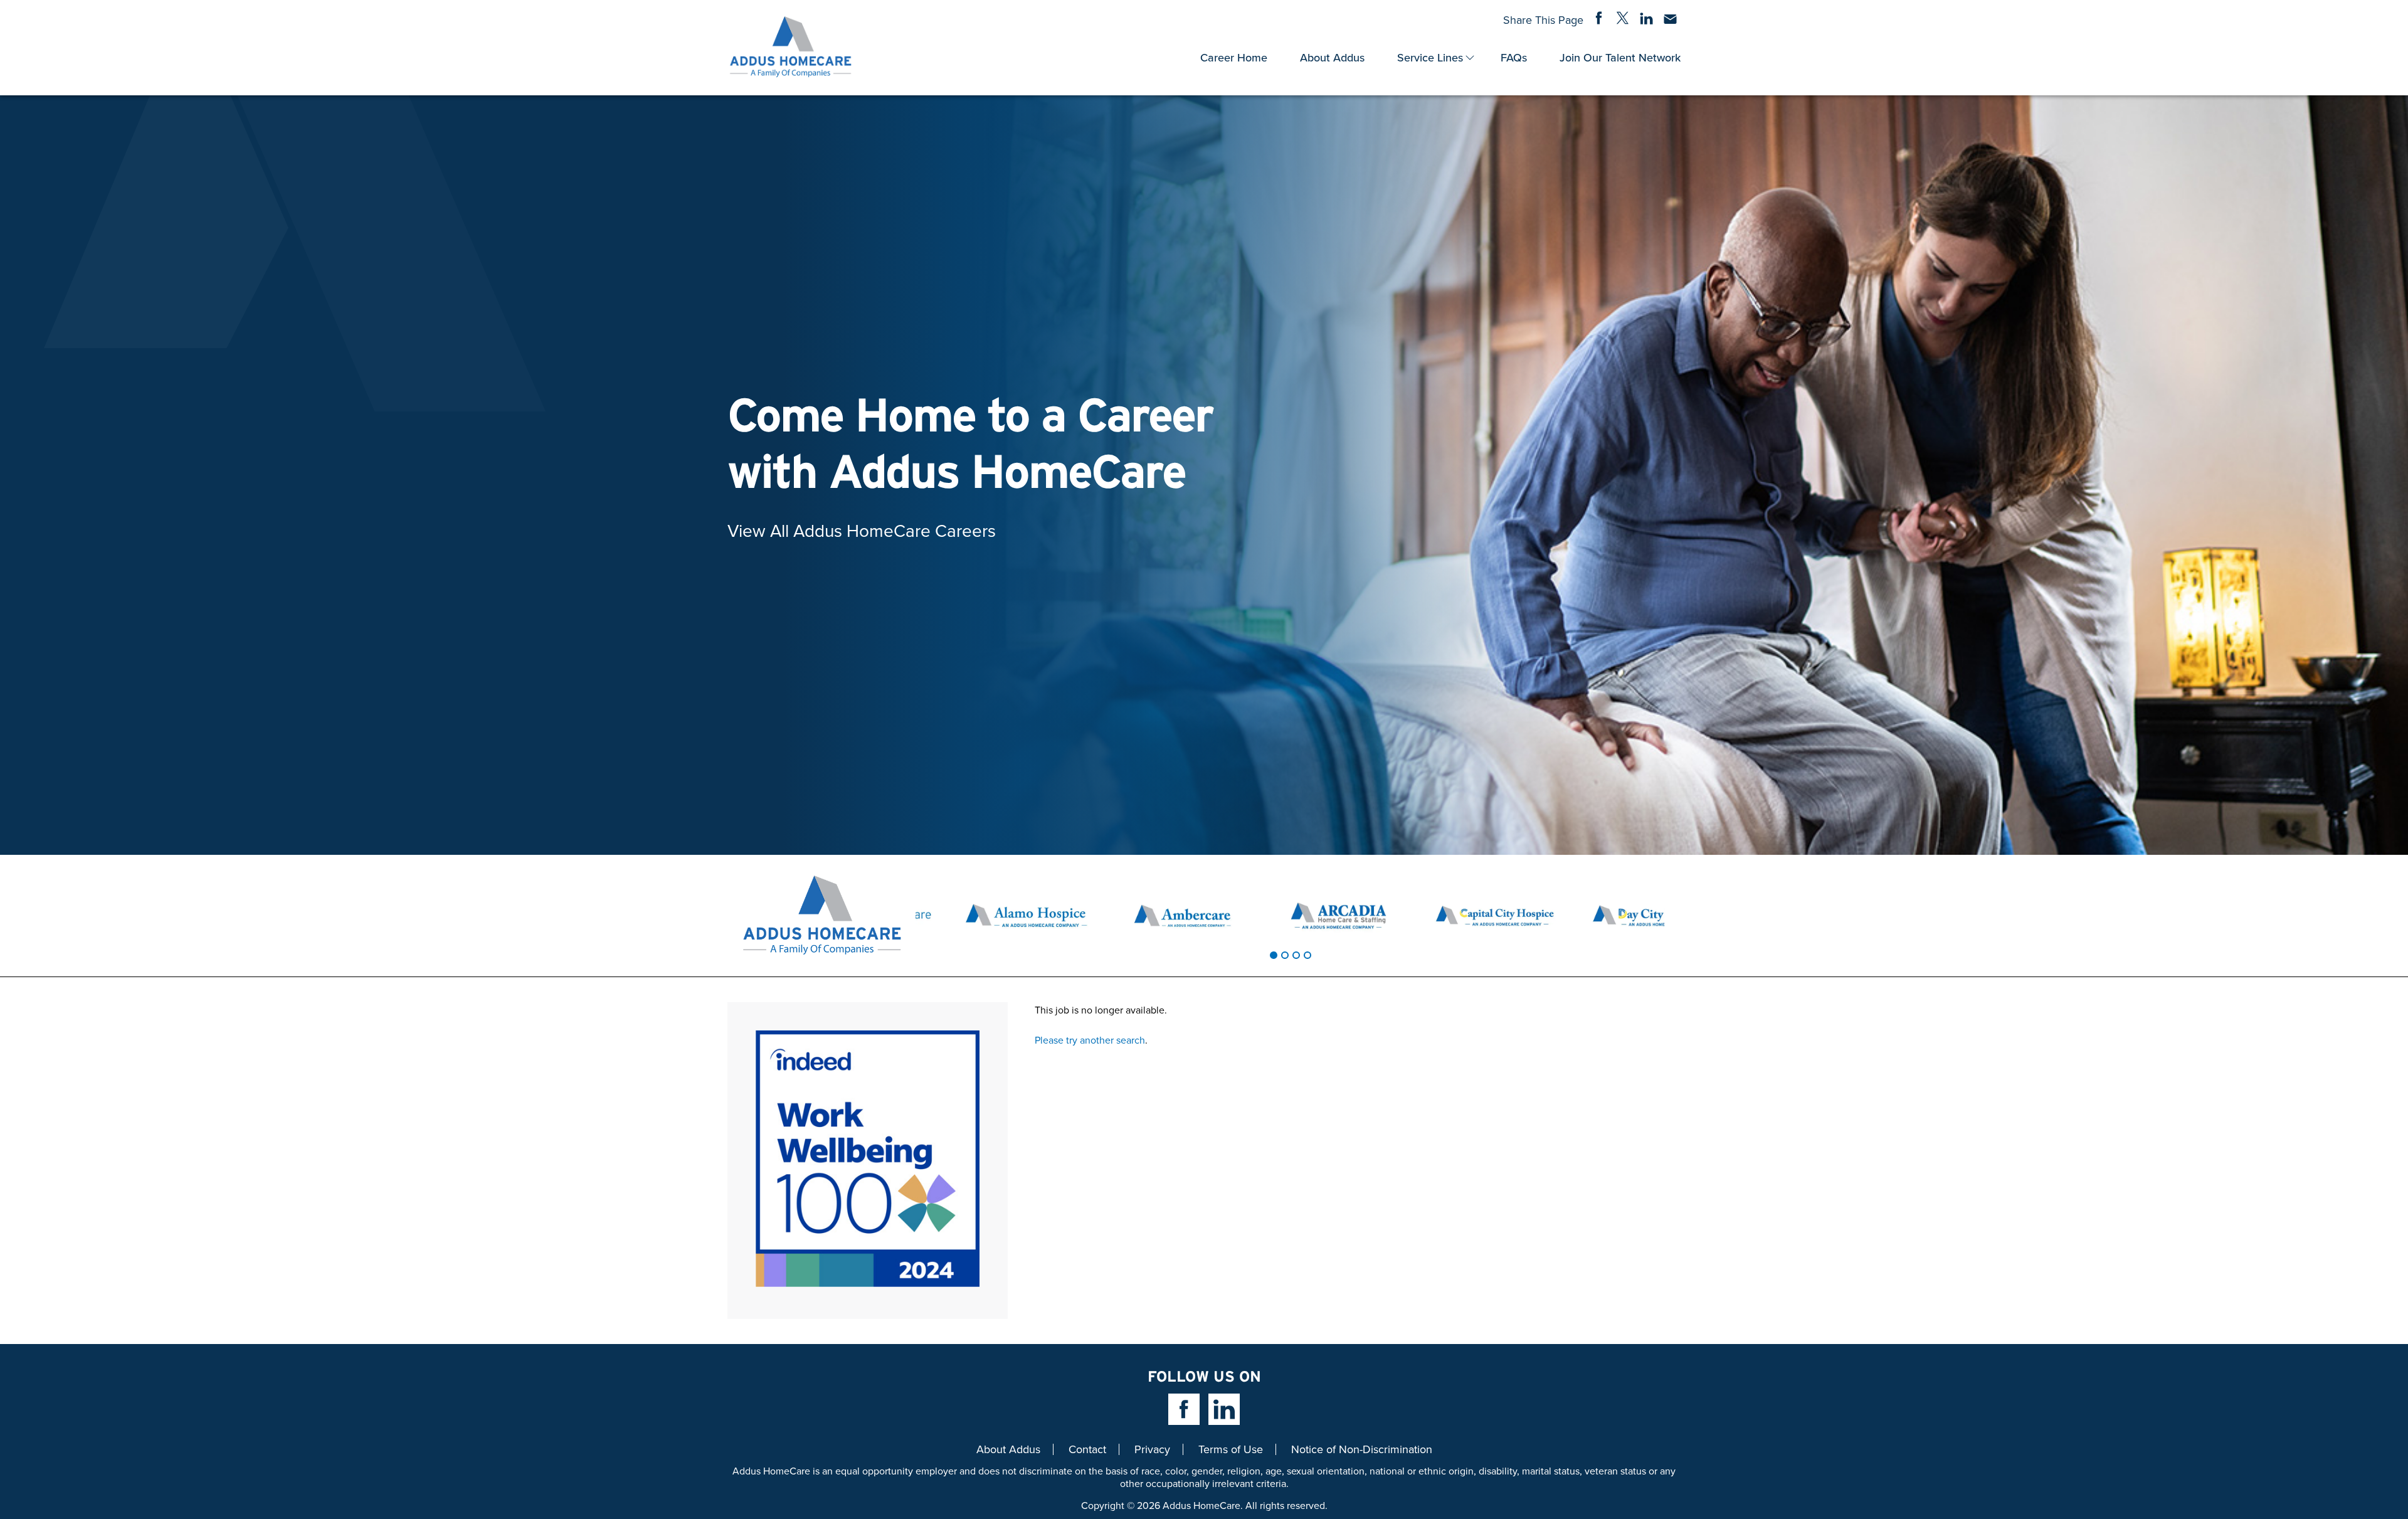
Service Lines (1430, 57)
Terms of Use (1231, 1449)
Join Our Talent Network (1620, 57)
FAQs (1514, 57)
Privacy (1152, 1449)
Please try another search (1090, 1040)
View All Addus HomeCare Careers (862, 530)
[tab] (1274, 955)
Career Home (1234, 57)
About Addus (1332, 57)
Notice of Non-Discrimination (1362, 1449)
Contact (1087, 1449)
